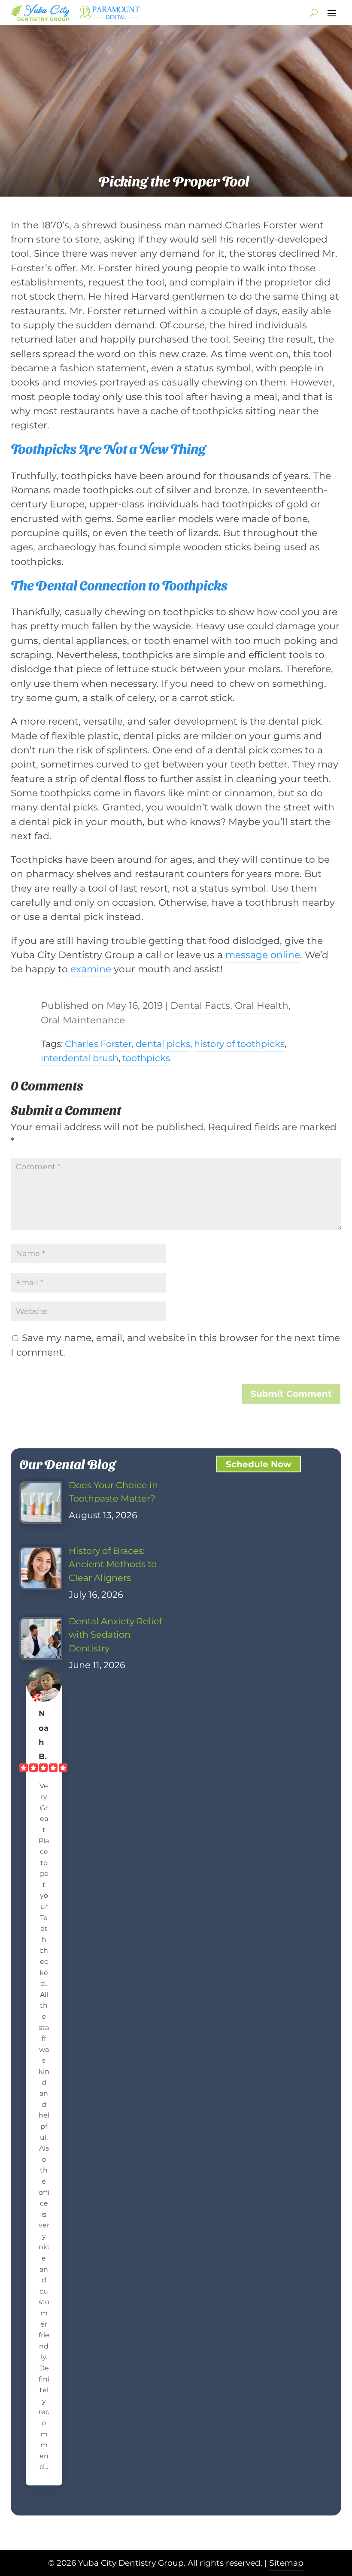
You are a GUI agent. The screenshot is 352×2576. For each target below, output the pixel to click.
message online (263, 955)
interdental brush (80, 1058)
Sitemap (286, 2563)
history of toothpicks (239, 1044)
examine (91, 969)
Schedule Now (259, 1464)
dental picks (163, 1044)
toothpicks (146, 1058)
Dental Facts (200, 1005)
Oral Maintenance (83, 1020)
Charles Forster (98, 1044)
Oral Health (262, 1005)
